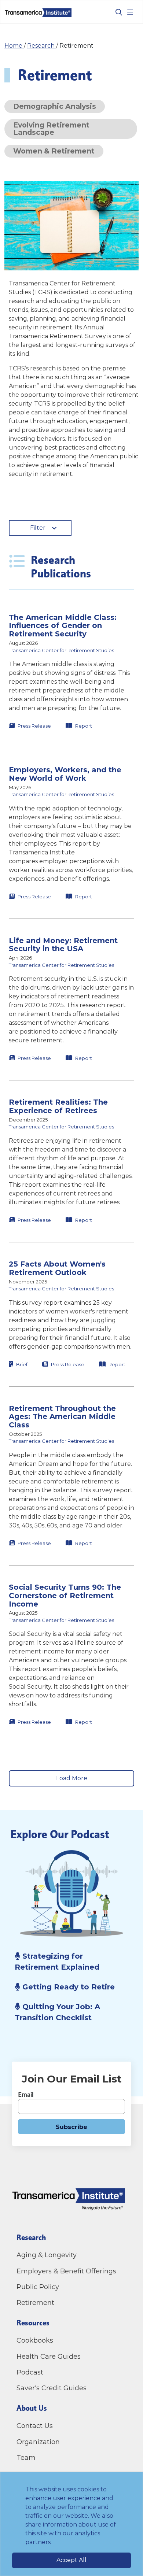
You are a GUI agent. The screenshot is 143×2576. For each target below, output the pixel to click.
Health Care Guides (49, 2357)
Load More (72, 1778)
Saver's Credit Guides (52, 2388)
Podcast (30, 2372)
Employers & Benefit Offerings (66, 2271)
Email (26, 2094)
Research (42, 46)
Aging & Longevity (47, 2255)
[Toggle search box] (116, 12)
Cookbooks (35, 2340)
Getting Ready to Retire (67, 1987)
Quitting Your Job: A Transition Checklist (57, 2012)
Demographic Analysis (55, 106)
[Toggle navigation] (130, 12)
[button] (71, 672)
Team (26, 2458)
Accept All (71, 2560)
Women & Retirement (54, 151)
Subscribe (71, 2127)
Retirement (35, 2303)
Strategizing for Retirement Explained (58, 1962)
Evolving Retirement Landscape (51, 128)
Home (14, 46)
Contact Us (36, 2426)
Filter (38, 528)
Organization (38, 2442)
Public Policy (38, 2287)
